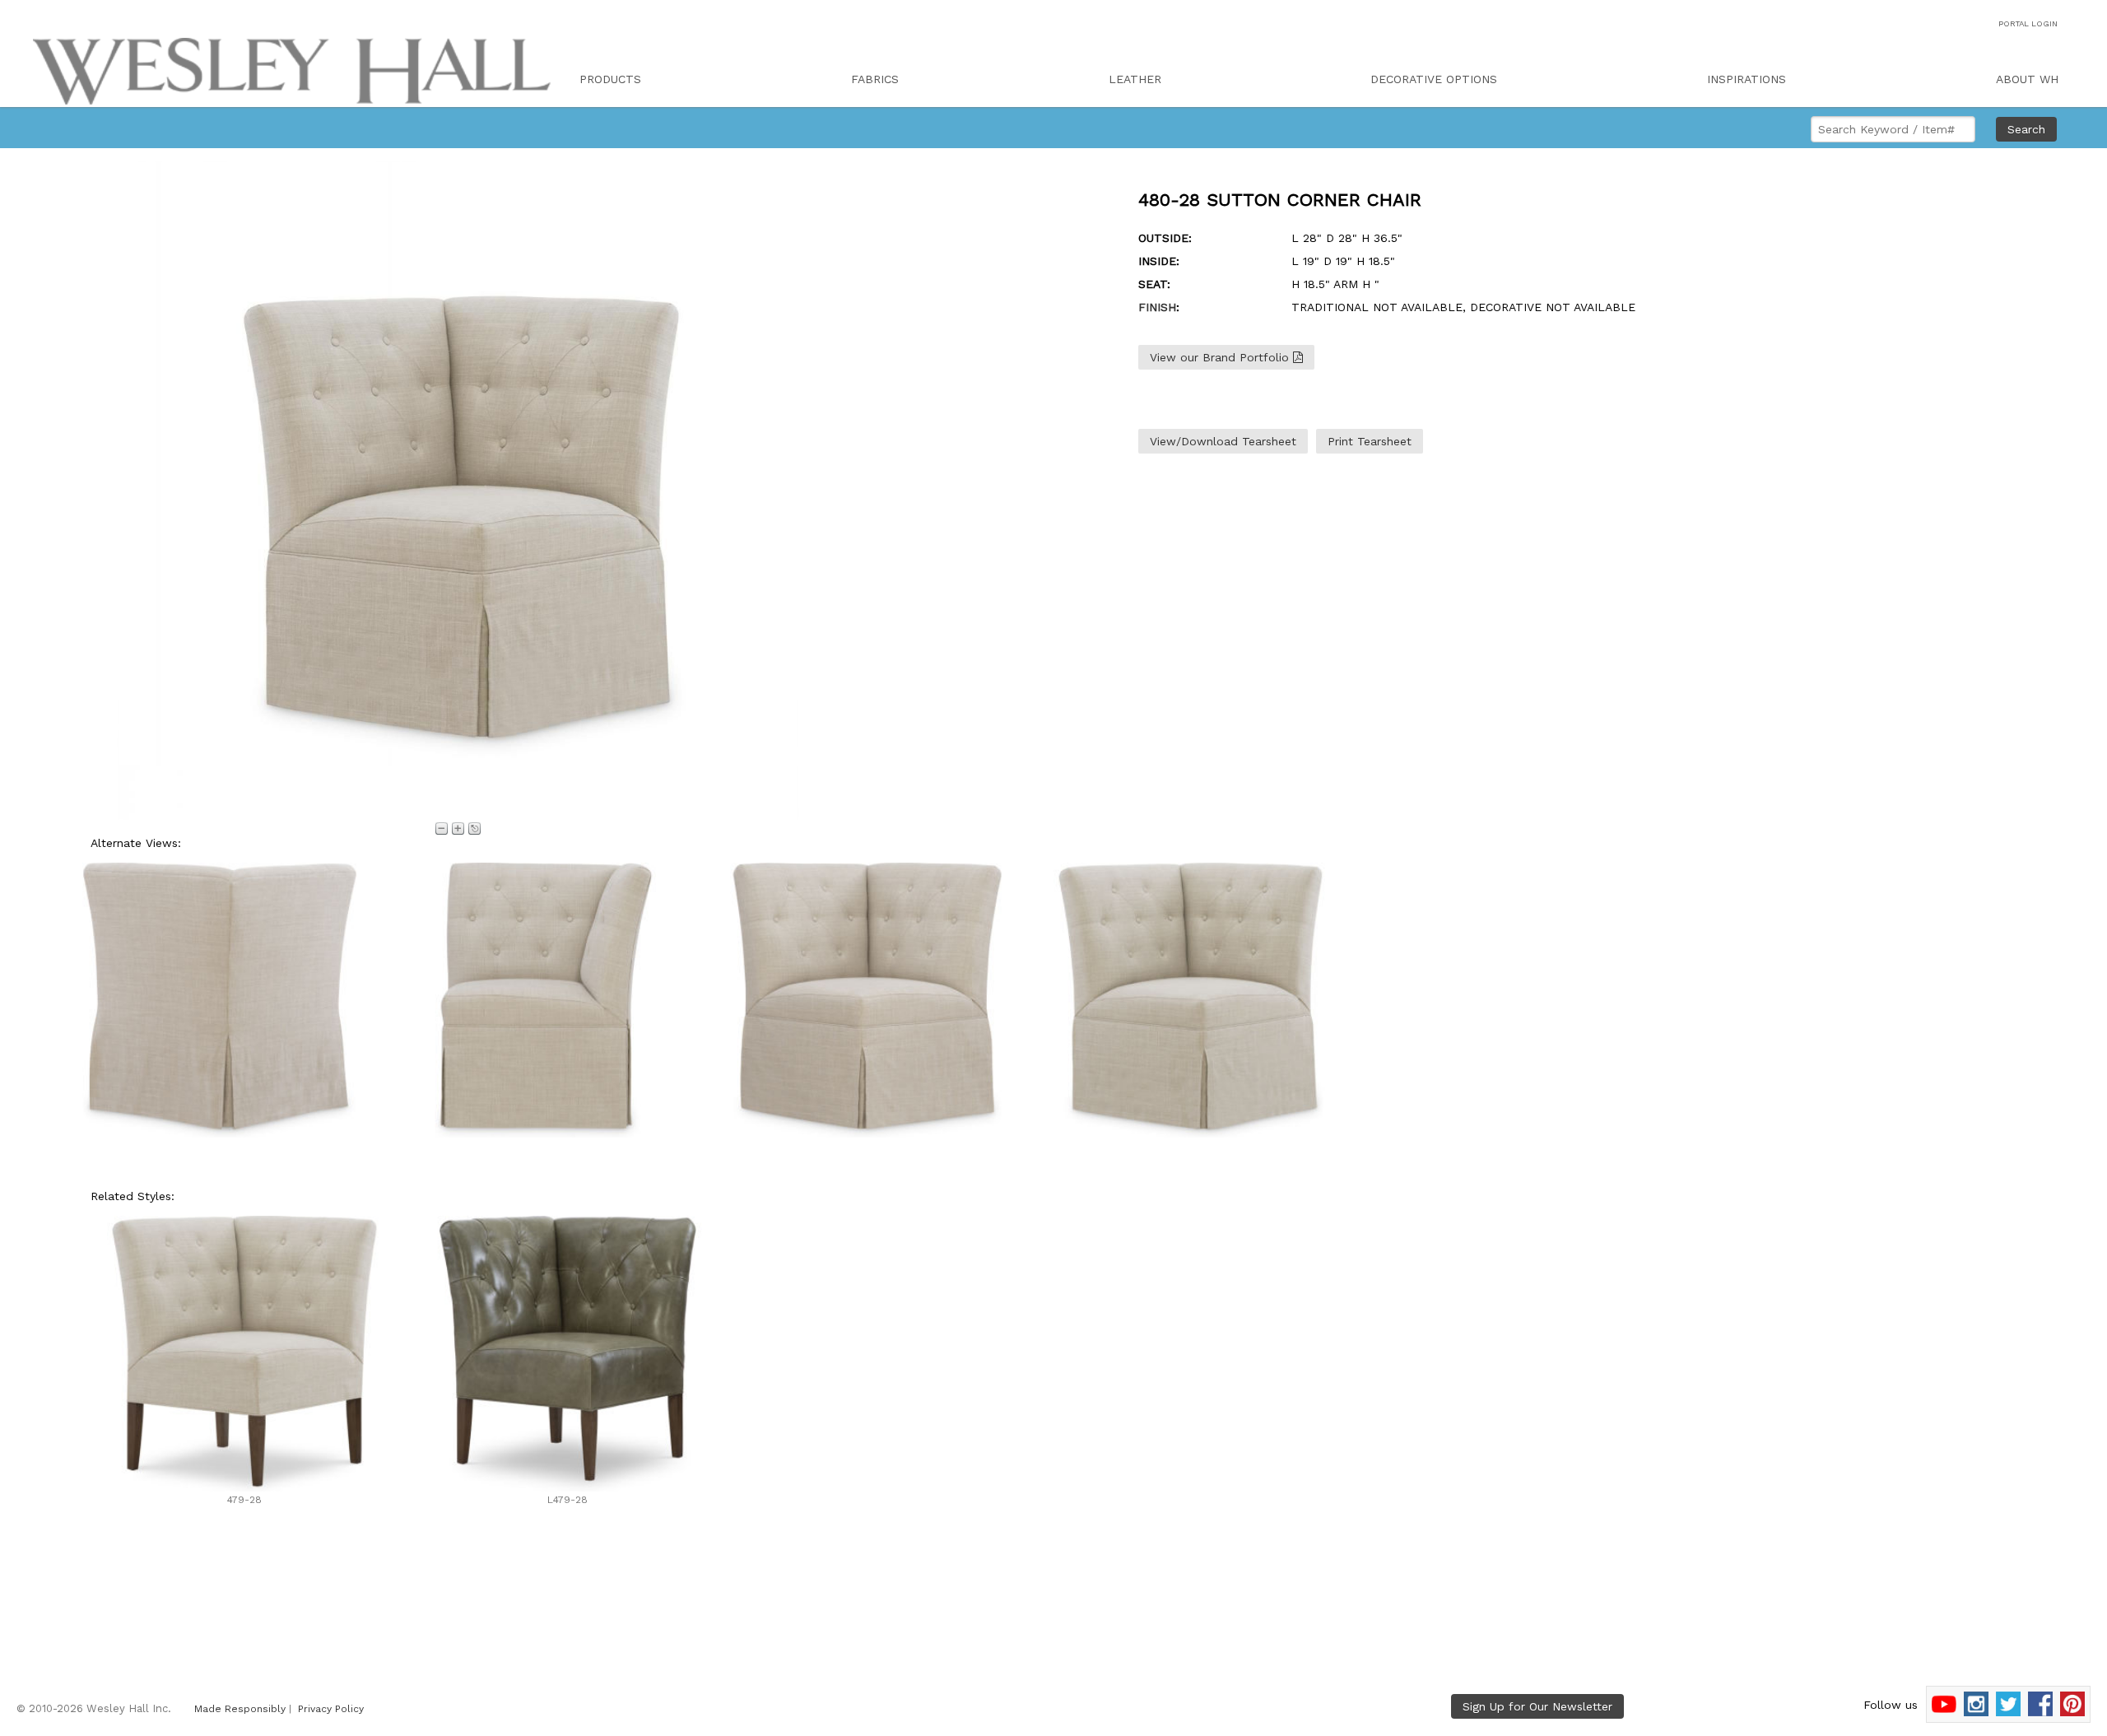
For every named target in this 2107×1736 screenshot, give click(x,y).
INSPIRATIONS (1747, 79)
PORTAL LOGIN (2028, 23)
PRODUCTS (610, 79)
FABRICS (875, 79)
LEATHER (1135, 79)
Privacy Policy (331, 1709)
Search (2026, 129)
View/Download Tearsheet (1223, 441)
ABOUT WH (2027, 79)
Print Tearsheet (1370, 441)
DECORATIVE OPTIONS (1434, 79)
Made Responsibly (240, 1709)
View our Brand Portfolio (1221, 357)
